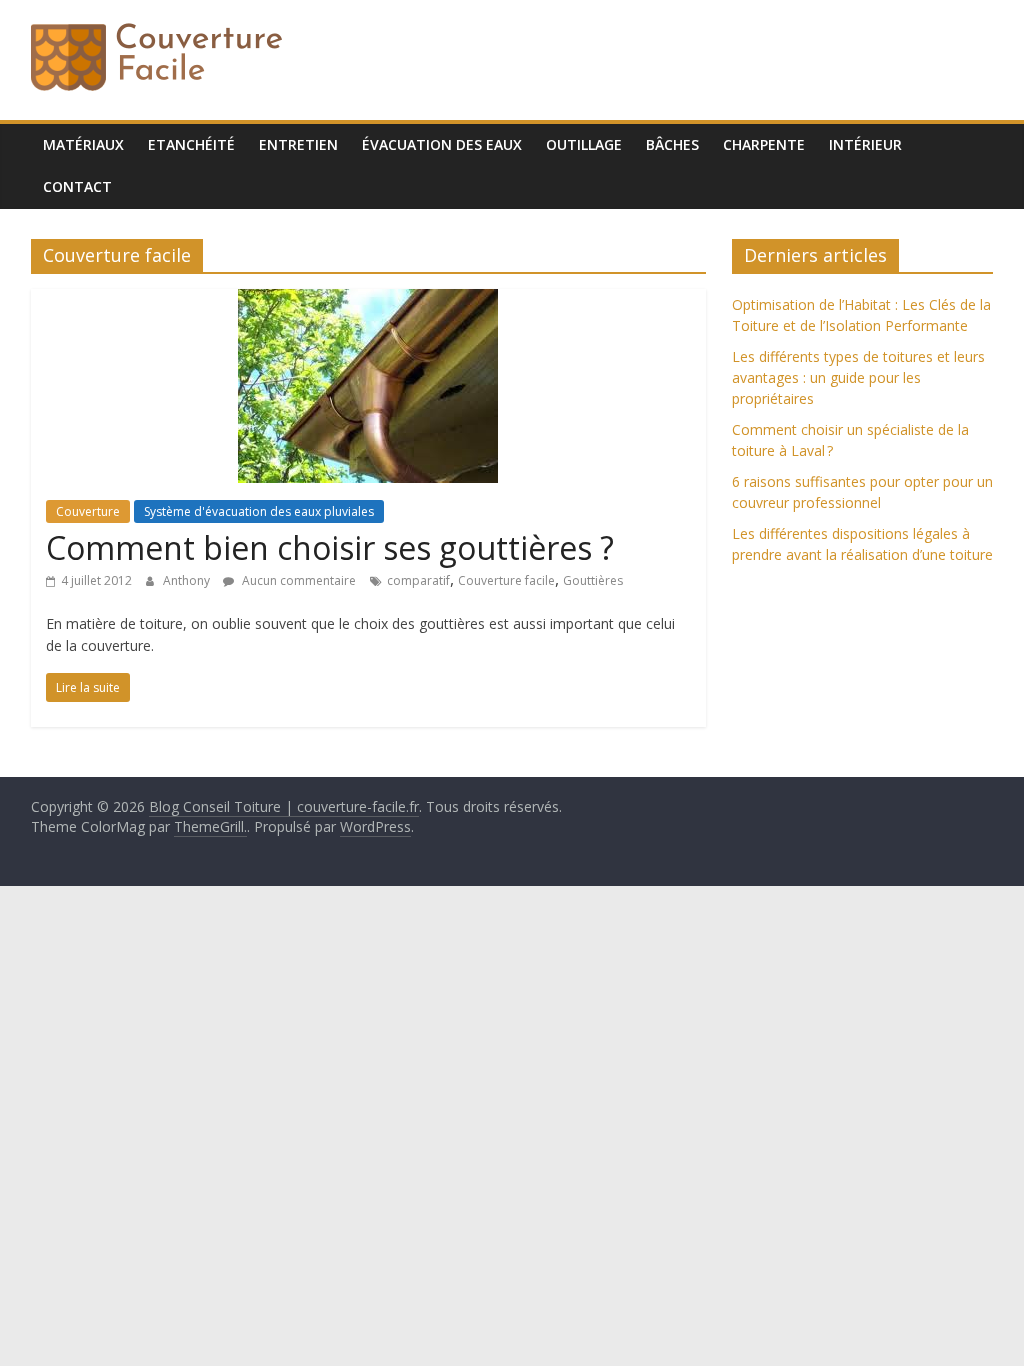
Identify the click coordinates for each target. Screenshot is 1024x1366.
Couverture (88, 511)
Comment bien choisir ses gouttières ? (330, 547)
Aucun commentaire (297, 580)
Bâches (672, 144)
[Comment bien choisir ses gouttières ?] (368, 301)
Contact (77, 186)
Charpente (764, 144)
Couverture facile (506, 580)
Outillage (584, 144)
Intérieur (865, 144)
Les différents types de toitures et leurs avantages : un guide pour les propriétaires (858, 377)
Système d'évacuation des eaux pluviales (259, 511)
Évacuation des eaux (442, 144)
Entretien (298, 144)
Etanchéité (191, 144)
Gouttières (593, 580)
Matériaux (83, 144)
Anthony (188, 580)
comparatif (418, 580)
